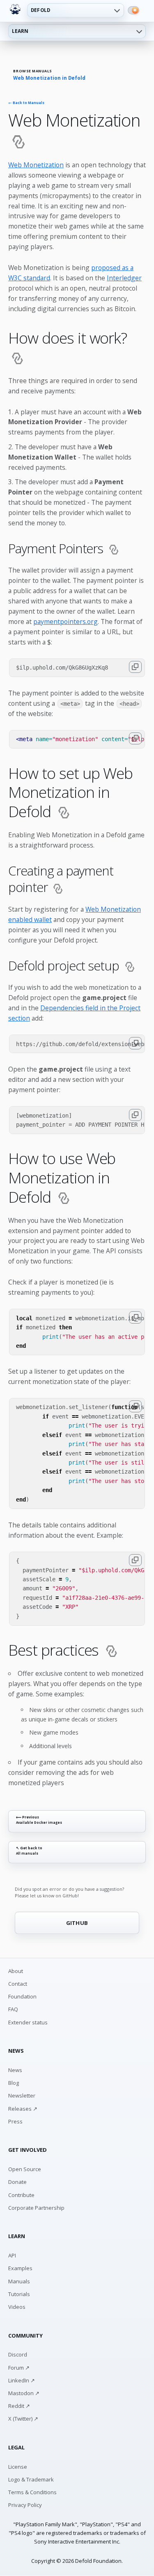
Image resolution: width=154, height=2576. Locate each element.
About (16, 1971)
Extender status (28, 2022)
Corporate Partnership (36, 2208)
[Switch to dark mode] (133, 10)
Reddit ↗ (19, 2406)
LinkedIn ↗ (22, 2380)
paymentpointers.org (66, 621)
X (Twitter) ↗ (23, 2419)
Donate (17, 2182)
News (15, 2070)
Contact (18, 1984)
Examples (20, 2268)
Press (15, 2121)
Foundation (22, 1996)
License (18, 2467)
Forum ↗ (19, 2368)
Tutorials (19, 2294)
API (12, 2255)
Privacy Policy (25, 2505)
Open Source (25, 2169)
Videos (17, 2307)
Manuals (19, 2281)
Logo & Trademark (31, 2479)
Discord (18, 2354)
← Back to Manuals (26, 103)
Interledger (124, 278)
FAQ (13, 2009)
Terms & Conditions (32, 2492)
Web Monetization (36, 165)
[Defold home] (15, 9)
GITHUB (77, 1923)
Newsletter (22, 2095)
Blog (14, 2083)
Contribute (21, 2195)
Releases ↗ (23, 2109)
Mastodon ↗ (24, 2393)
